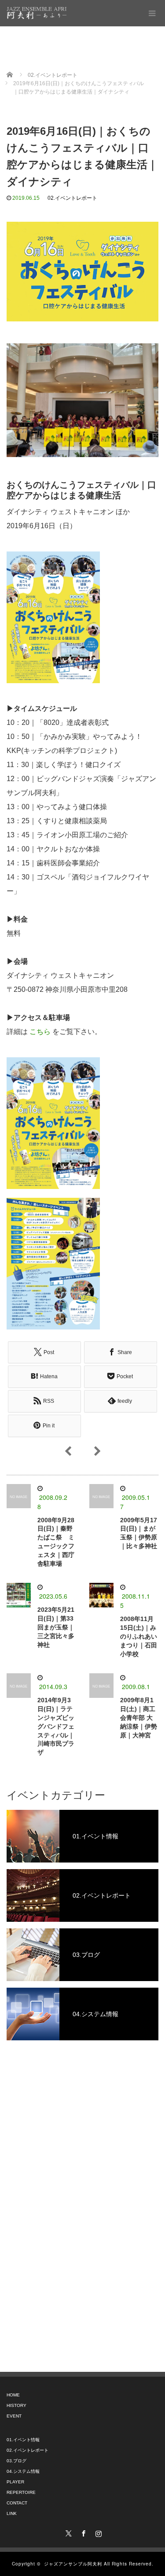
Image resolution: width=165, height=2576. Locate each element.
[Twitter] (68, 2532)
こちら (40, 1032)
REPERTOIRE (21, 2492)
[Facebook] (83, 2532)
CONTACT (17, 2503)
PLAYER (15, 2482)
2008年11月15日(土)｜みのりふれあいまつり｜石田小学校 (139, 1636)
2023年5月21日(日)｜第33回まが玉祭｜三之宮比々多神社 (56, 1627)
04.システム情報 (23, 2471)
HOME (13, 2395)
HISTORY (16, 2405)
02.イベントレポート (72, 198)
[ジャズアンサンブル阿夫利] (37, 13)
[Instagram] (98, 2532)
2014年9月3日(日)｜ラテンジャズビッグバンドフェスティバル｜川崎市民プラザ (56, 1726)
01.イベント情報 (23, 2440)
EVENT (14, 2416)
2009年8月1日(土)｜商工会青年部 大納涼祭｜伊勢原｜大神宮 (139, 1717)
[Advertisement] (82, 2186)
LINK (12, 2513)
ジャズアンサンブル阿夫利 (73, 2564)
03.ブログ (16, 2461)
